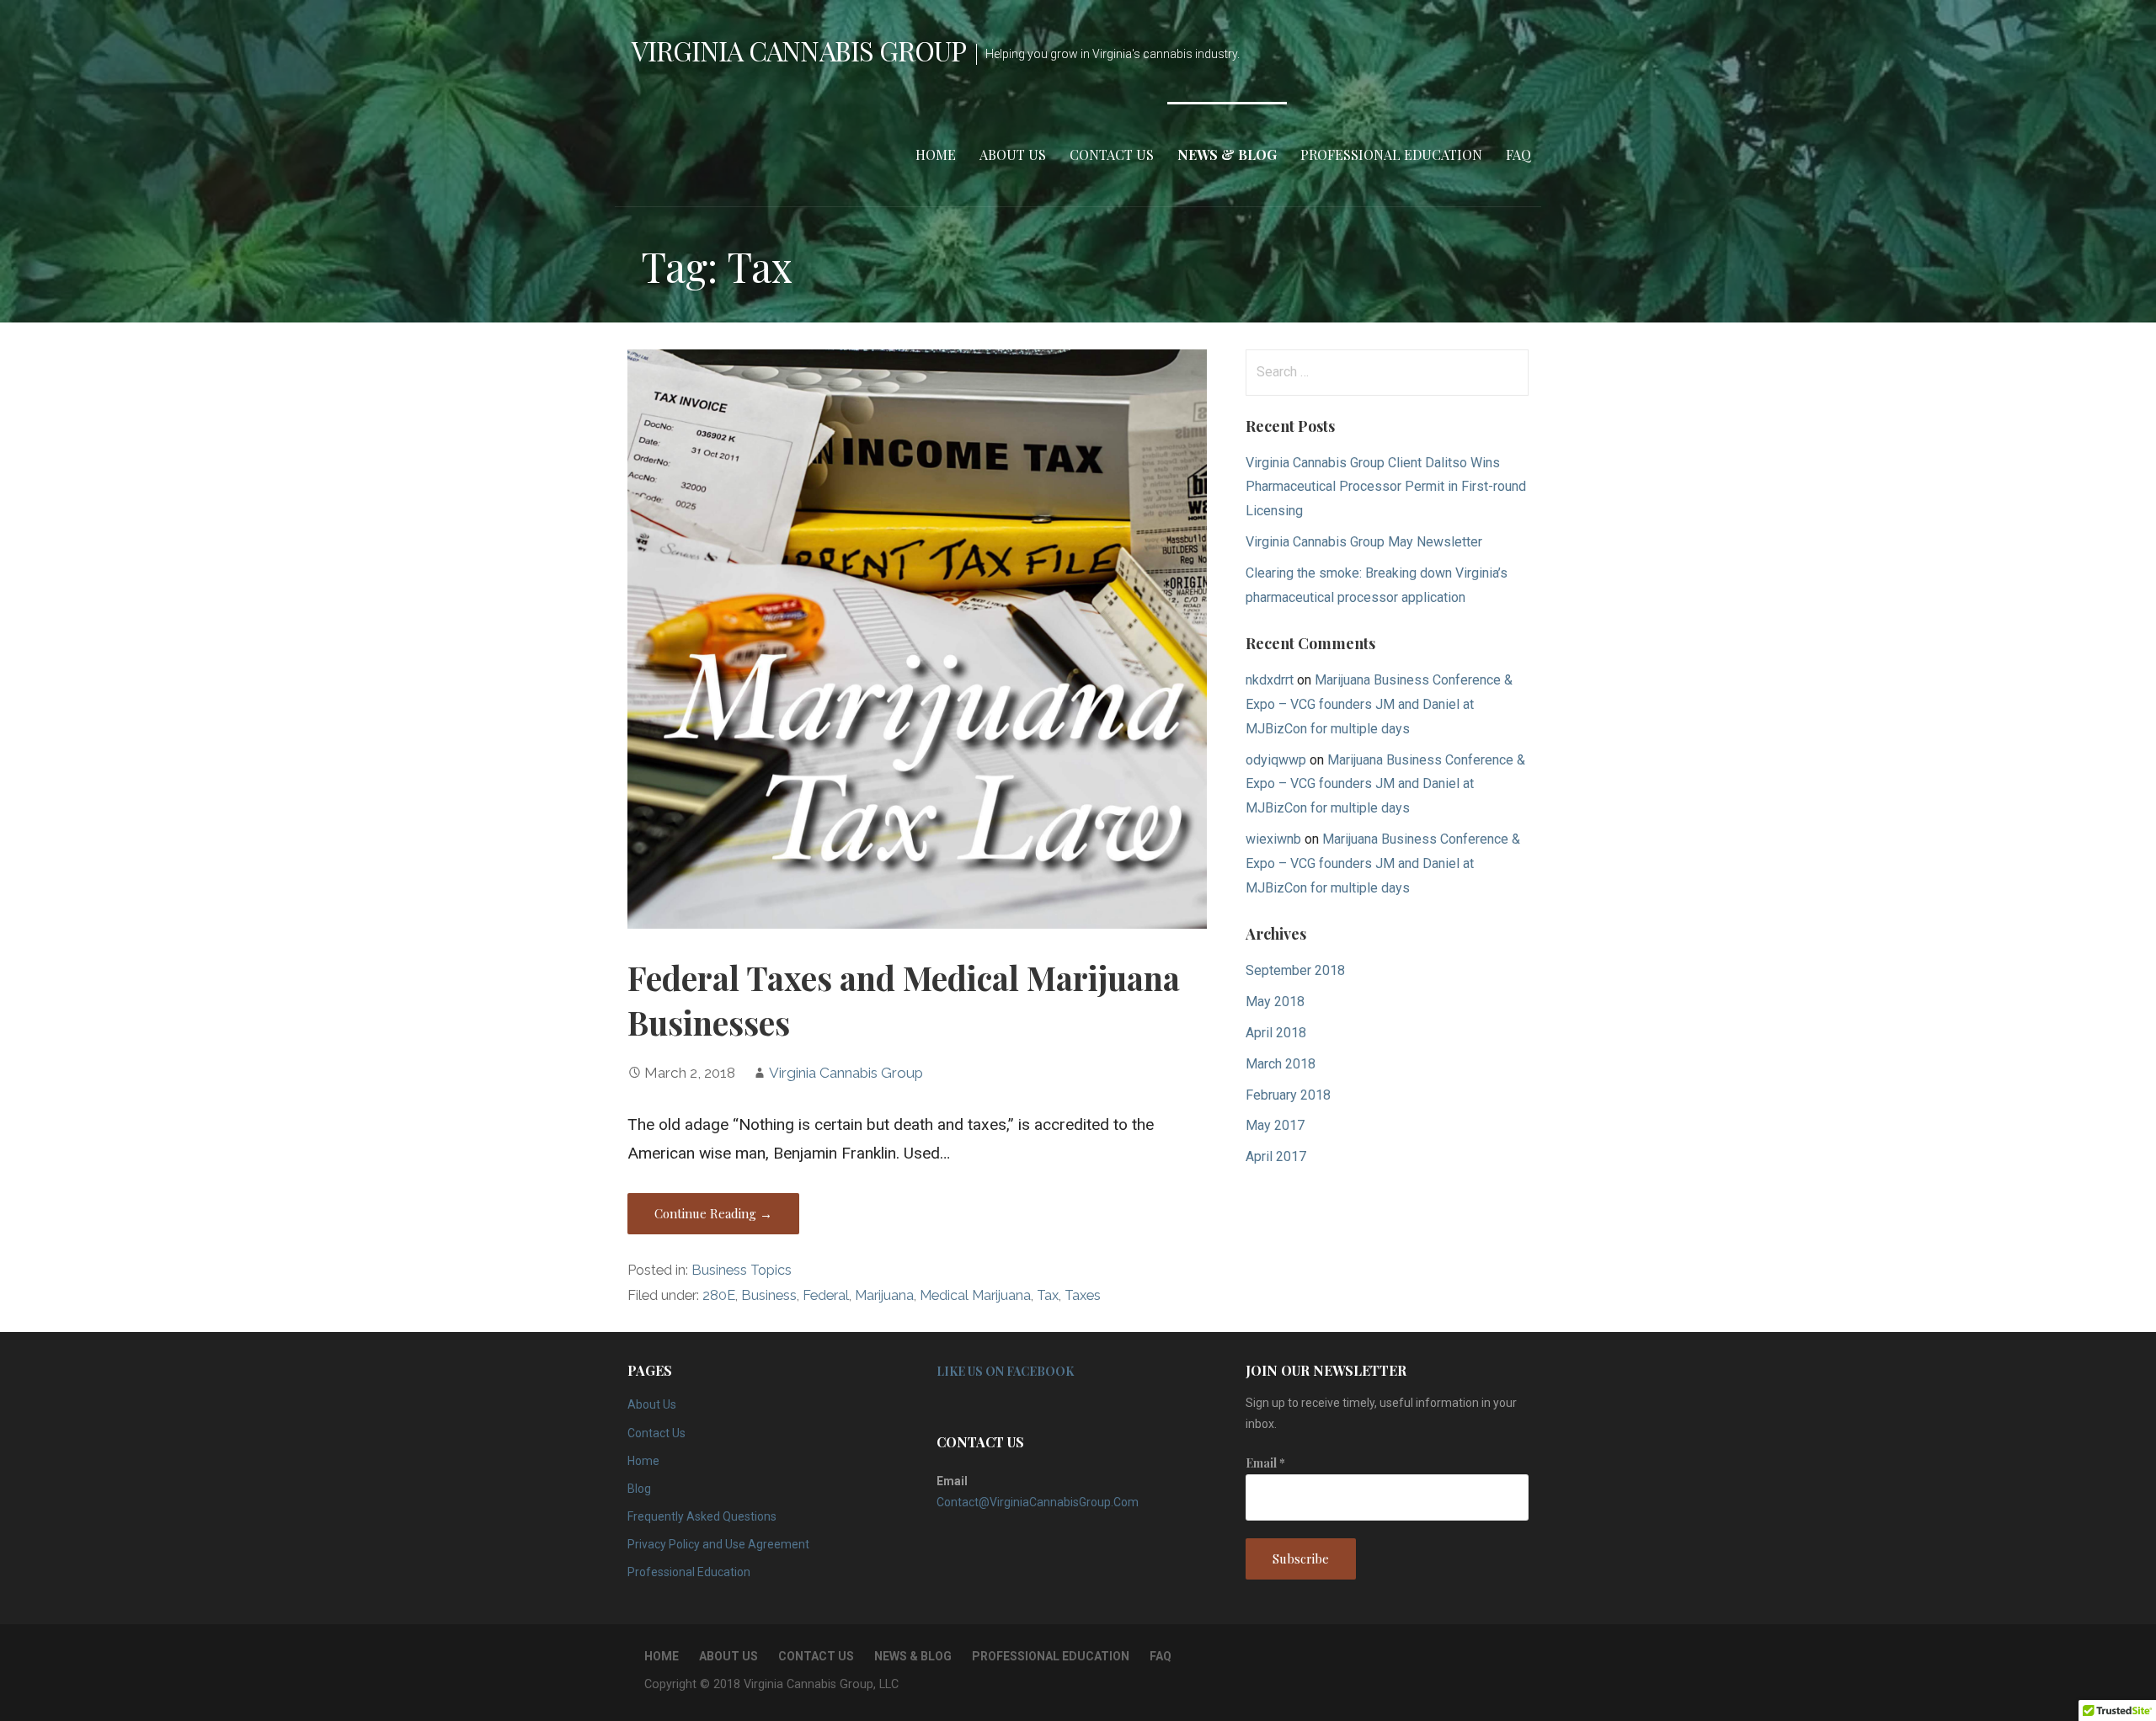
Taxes (1083, 1295)
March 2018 (1281, 1064)
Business (769, 1295)
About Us (1013, 155)
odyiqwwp (1276, 760)
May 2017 (1275, 1125)
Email (1265, 1463)
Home (936, 155)
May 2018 (1275, 1002)
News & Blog (1227, 155)
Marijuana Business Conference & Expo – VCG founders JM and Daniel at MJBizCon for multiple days (1379, 704)
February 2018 (1288, 1095)
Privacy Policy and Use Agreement (718, 1544)
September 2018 (1295, 970)
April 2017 (1276, 1156)
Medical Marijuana (975, 1295)
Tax (1048, 1295)
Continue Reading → (713, 1213)
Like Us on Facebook (1005, 1371)
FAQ (1518, 155)
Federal (826, 1295)
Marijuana (884, 1295)
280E (719, 1295)
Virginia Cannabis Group (799, 50)
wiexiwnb (1273, 839)
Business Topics (742, 1270)
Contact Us (1112, 155)
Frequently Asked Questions (702, 1516)
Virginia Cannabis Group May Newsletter (1364, 542)
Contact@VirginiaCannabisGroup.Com (1038, 1502)
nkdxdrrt (1270, 680)
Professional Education (1391, 155)
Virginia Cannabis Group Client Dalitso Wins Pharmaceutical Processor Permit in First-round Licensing (1386, 487)
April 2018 (1276, 1033)
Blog (639, 1489)
